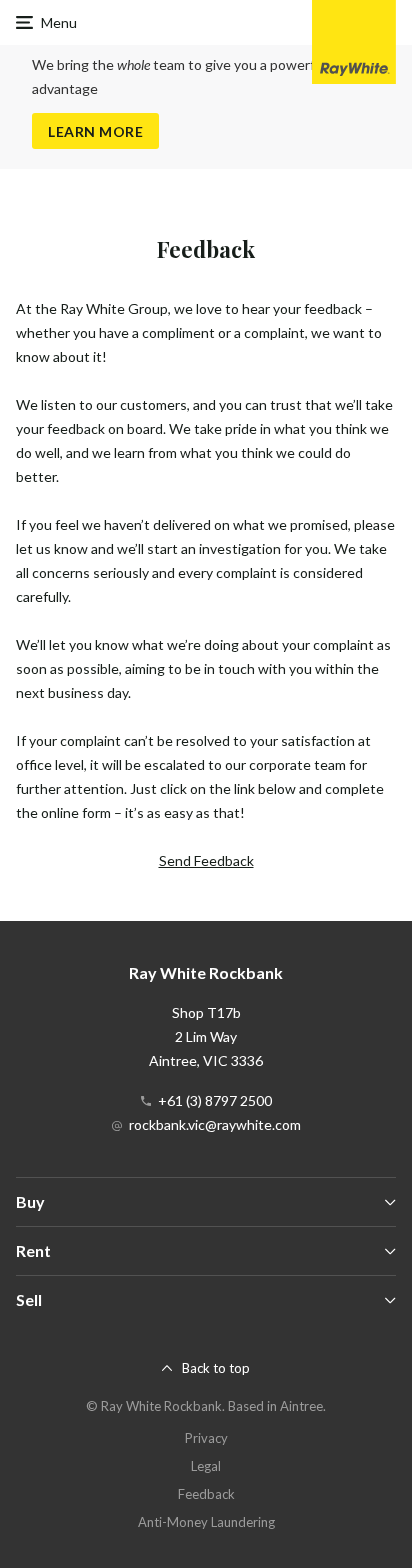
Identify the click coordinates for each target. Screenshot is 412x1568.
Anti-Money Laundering (206, 1522)
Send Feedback (206, 860)
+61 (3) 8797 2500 (215, 1100)
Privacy (206, 1438)
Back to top (216, 1368)
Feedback (206, 1494)
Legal (206, 1466)
